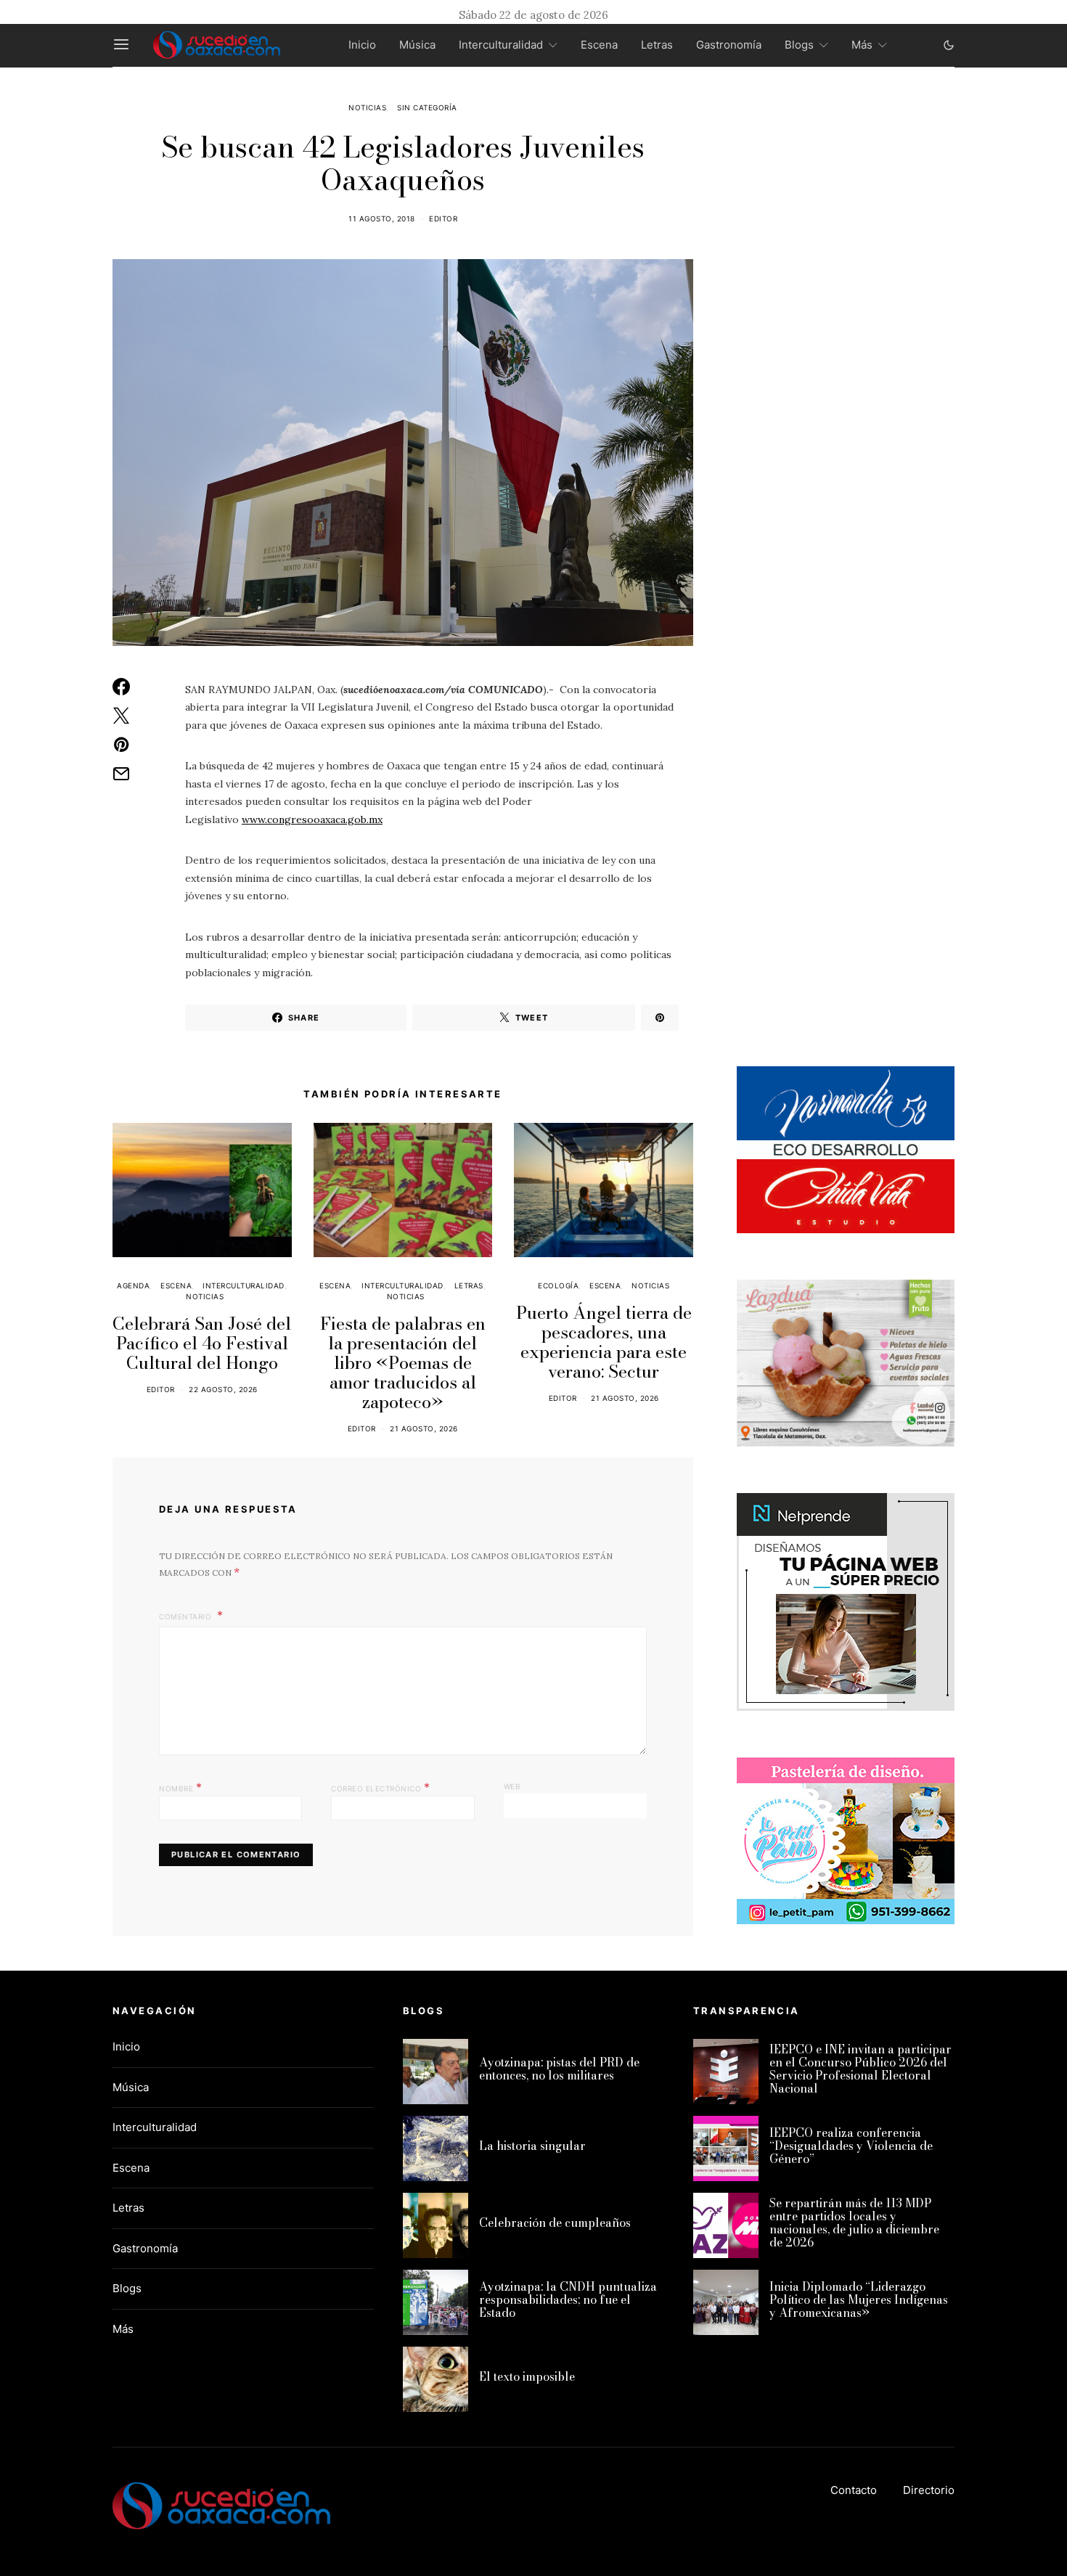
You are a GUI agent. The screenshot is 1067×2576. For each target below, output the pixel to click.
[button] (949, 45)
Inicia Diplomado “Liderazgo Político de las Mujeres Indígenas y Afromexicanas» (859, 2299)
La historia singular (532, 2146)
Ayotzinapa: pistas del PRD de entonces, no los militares (559, 2069)
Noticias (367, 107)
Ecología (558, 1285)
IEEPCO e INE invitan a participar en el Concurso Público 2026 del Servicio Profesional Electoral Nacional (860, 2069)
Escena (599, 45)
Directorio (929, 2490)
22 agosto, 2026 (223, 1389)
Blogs (799, 45)
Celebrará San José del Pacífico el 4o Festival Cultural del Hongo (202, 1343)
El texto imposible (527, 2376)
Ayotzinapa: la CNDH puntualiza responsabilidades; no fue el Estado (568, 2299)
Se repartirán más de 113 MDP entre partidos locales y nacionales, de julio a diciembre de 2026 (854, 2223)
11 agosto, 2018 (382, 218)
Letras (657, 45)
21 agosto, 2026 (424, 1428)
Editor (443, 218)
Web (512, 1786)
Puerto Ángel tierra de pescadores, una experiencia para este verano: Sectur (604, 1342)
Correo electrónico (380, 1787)
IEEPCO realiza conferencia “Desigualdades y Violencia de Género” (851, 2146)
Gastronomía (729, 45)
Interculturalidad (501, 45)
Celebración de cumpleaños (555, 2223)
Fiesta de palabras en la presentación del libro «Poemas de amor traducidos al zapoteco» (403, 1363)
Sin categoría (427, 107)
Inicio (362, 45)
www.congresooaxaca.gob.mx (312, 819)
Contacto (854, 2490)
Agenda (133, 1285)
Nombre (180, 1787)
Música (417, 45)
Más (862, 45)
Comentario (187, 1616)
